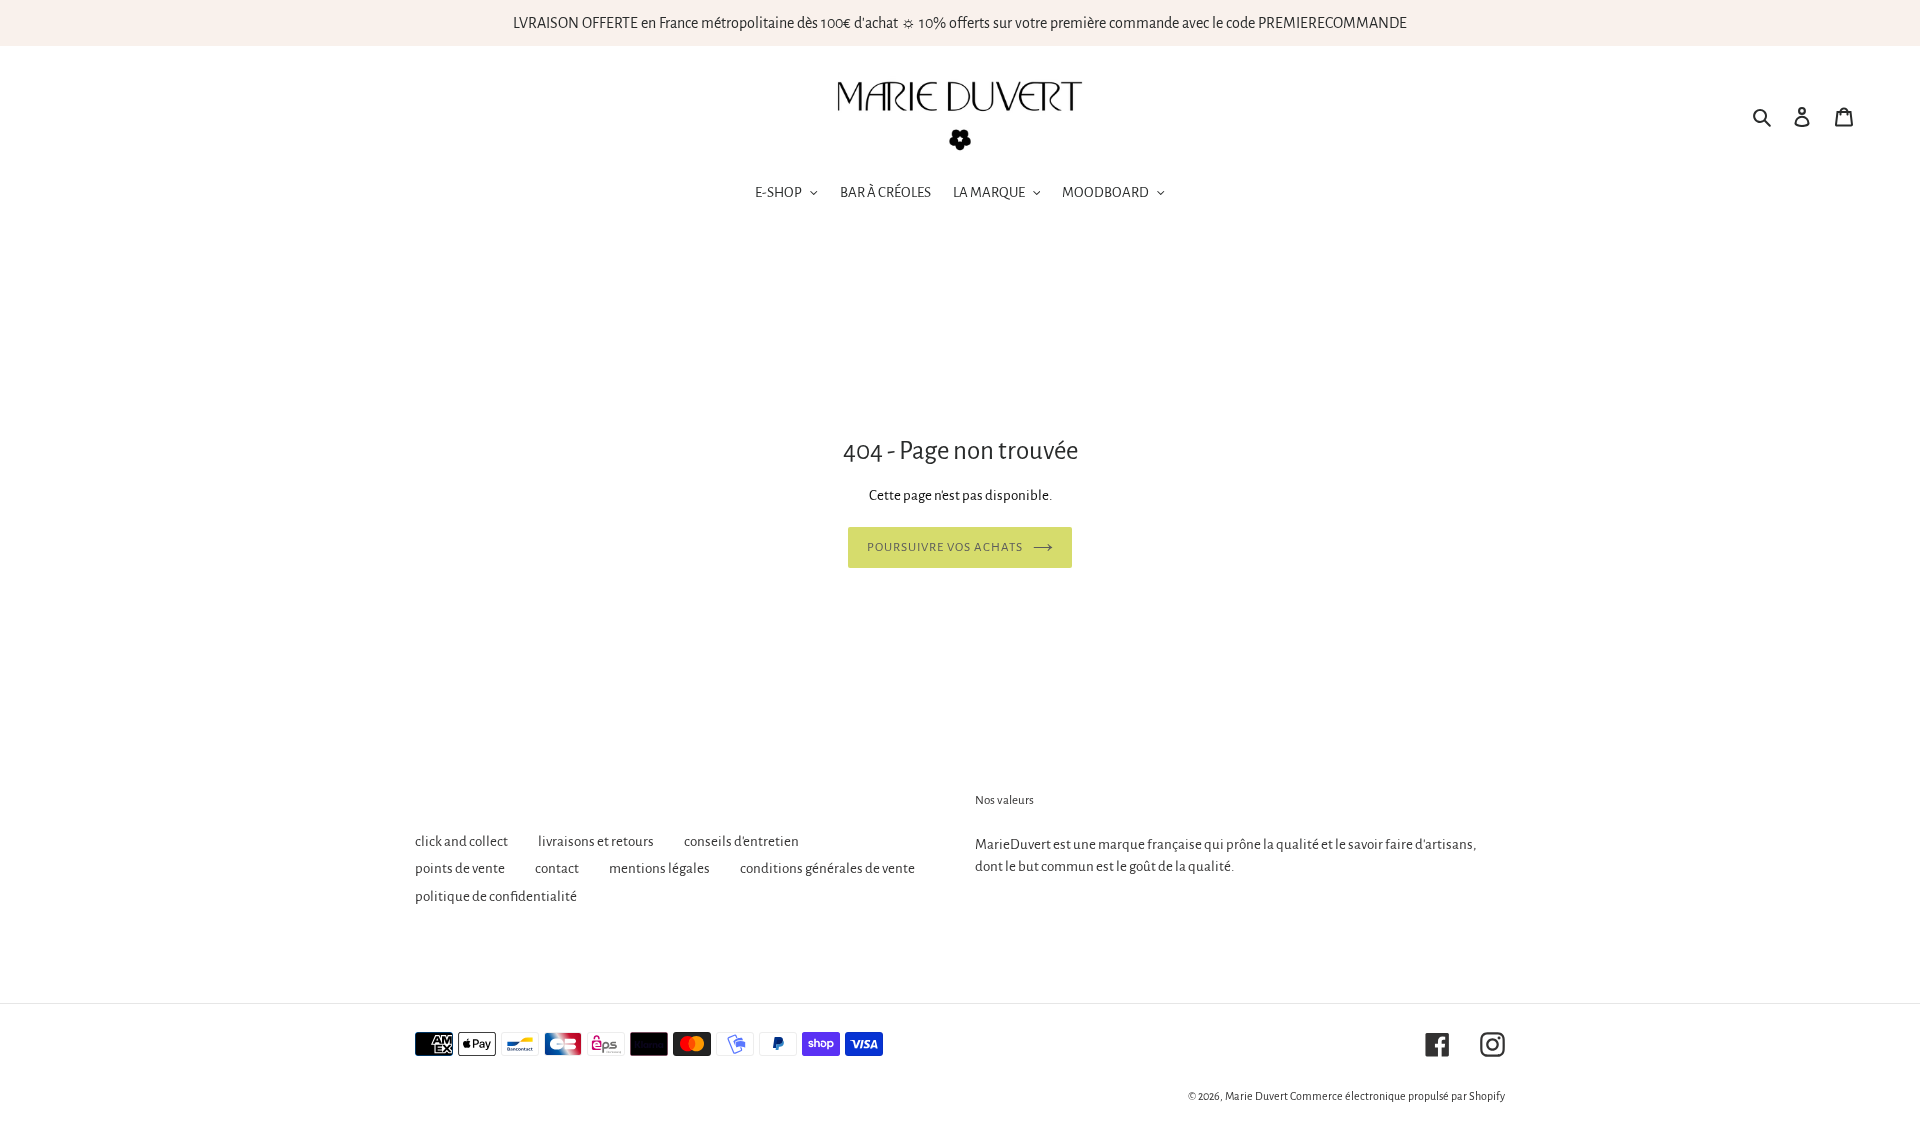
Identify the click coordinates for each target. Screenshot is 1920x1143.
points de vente (460, 868)
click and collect (461, 841)
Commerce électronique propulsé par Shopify (1397, 1096)
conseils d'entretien (741, 841)
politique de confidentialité (496, 896)
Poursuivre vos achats (945, 547)
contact (557, 868)
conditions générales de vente (827, 868)
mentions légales (659, 868)
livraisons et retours (596, 841)
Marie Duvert (1256, 1096)
